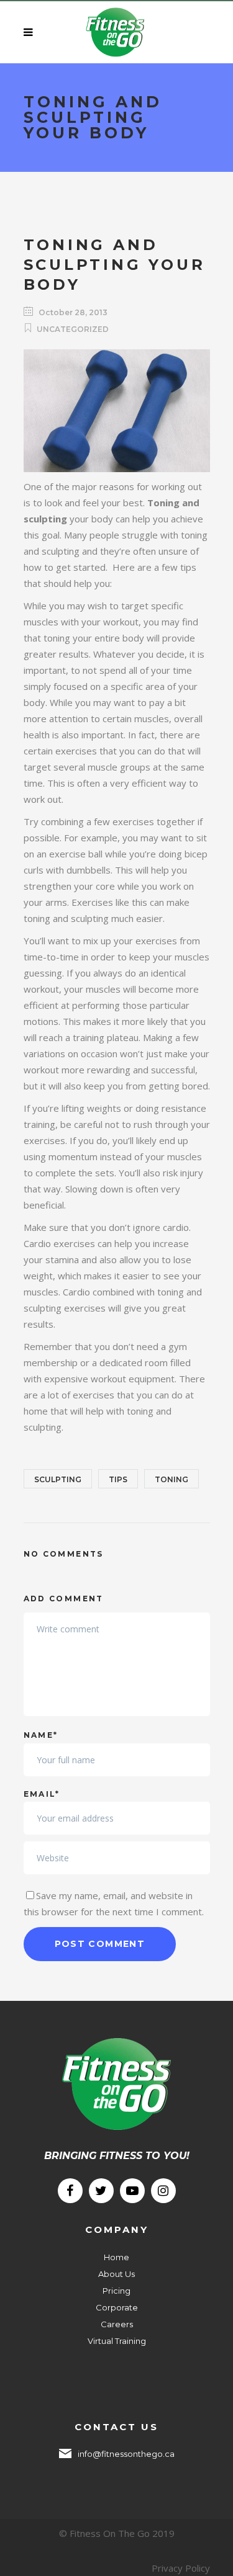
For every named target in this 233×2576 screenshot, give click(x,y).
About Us (116, 2274)
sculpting (58, 1479)
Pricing (116, 2291)
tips (118, 1479)
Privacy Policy (181, 2568)
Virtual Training (117, 2341)
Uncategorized (73, 329)
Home (116, 2257)
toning (171, 1479)
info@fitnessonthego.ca (126, 2454)
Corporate (117, 2307)
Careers (117, 2324)
